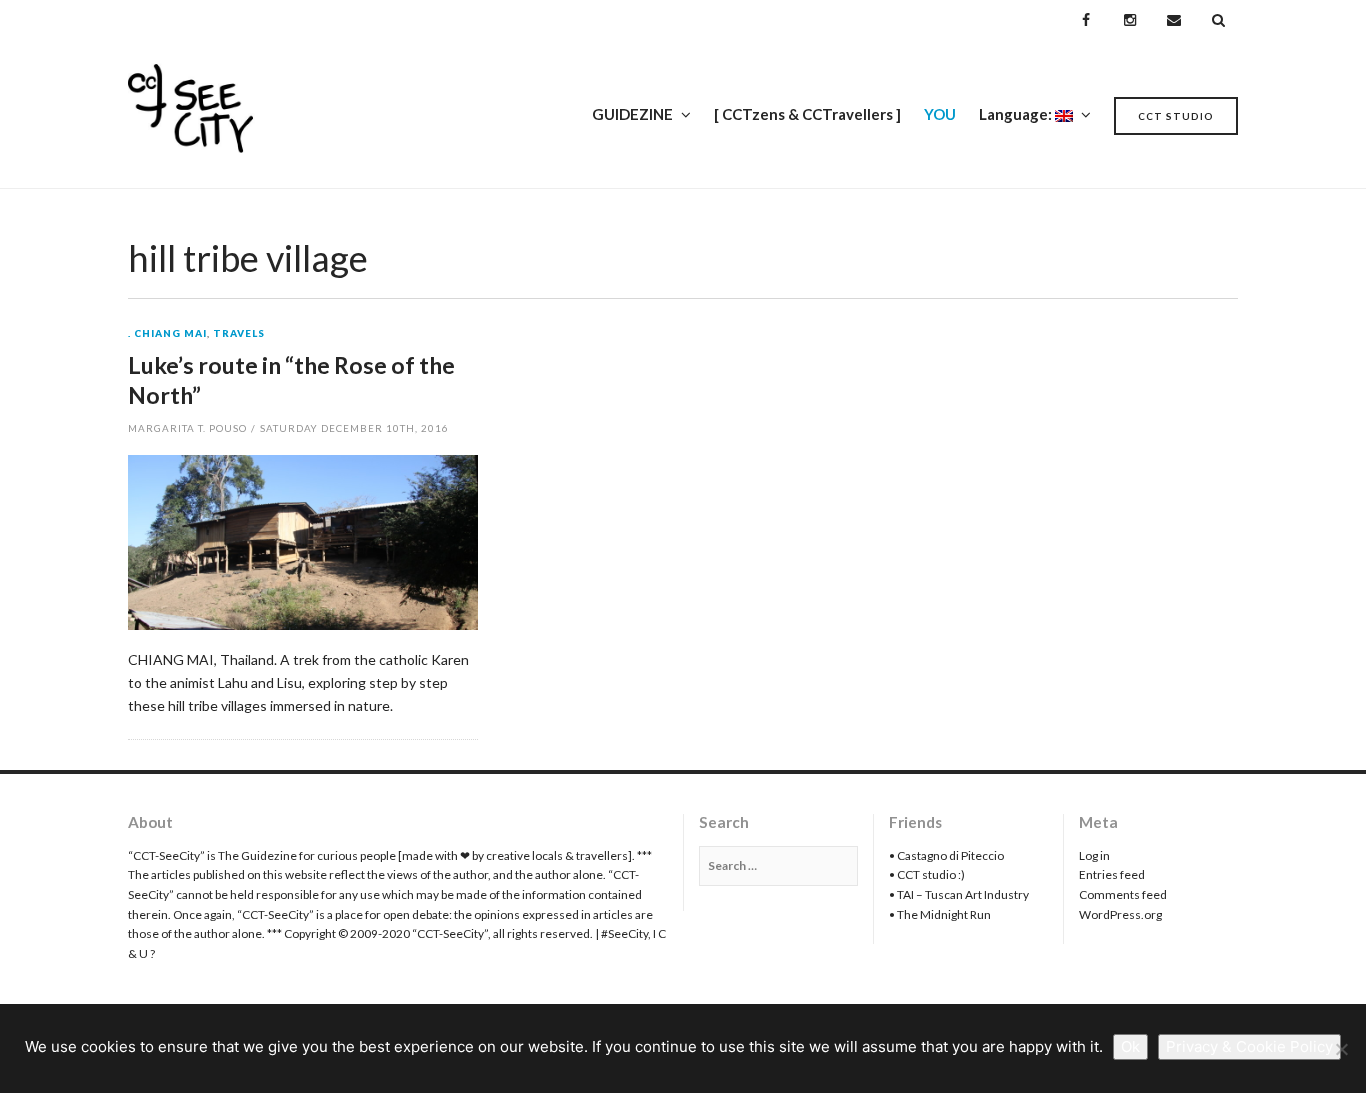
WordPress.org (1120, 914)
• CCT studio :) (927, 874)
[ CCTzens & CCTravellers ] (807, 114)
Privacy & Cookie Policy (1249, 1046)
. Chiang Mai (167, 334)
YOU (940, 114)
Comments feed (1123, 894)
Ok (1130, 1046)
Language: (1017, 114)
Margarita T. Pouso (187, 428)
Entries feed (1112, 874)
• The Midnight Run (940, 914)
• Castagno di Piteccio (946, 855)
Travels (239, 334)
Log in (1094, 855)
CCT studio (1176, 116)
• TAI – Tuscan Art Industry (959, 894)
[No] (1341, 1049)
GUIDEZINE (632, 114)
